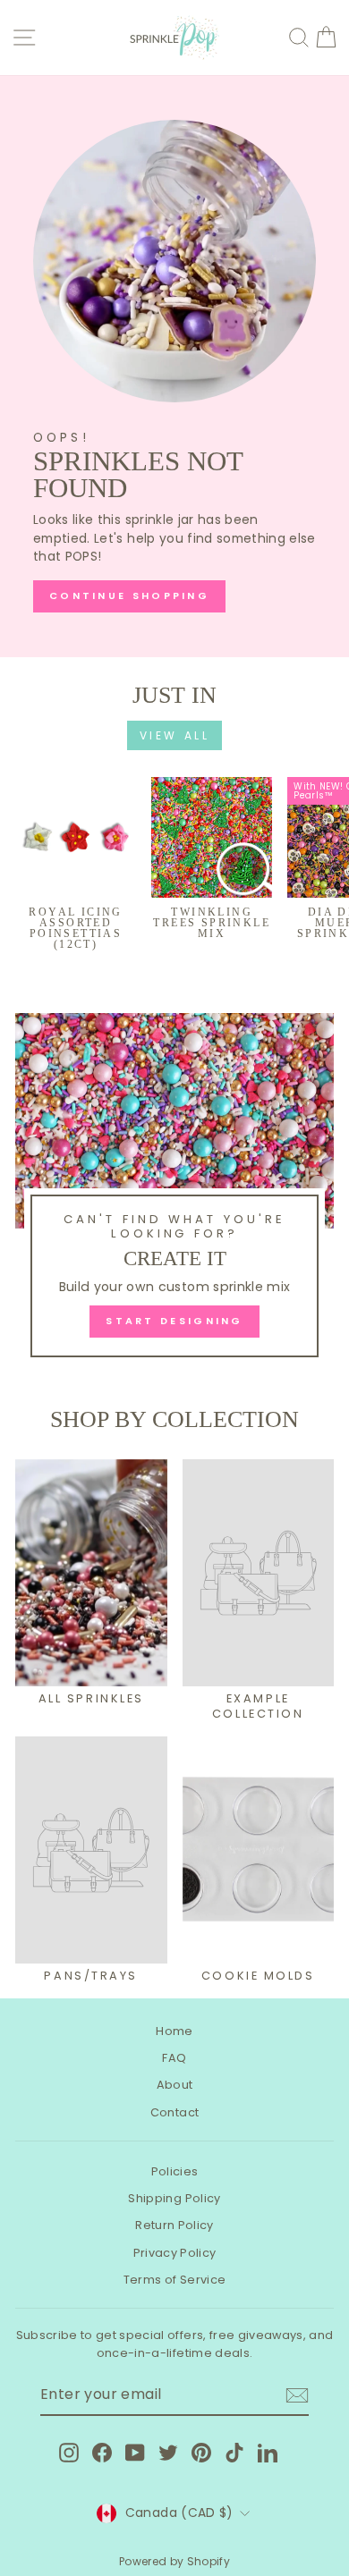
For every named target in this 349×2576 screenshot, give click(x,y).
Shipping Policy (174, 2198)
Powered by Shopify (174, 2561)
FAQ (174, 2058)
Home (174, 2031)
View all (175, 735)
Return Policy (174, 2225)
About (175, 2085)
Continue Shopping (129, 595)
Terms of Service (175, 2280)
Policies (175, 2171)
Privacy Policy (175, 2253)
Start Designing (174, 1321)
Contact (174, 2112)
